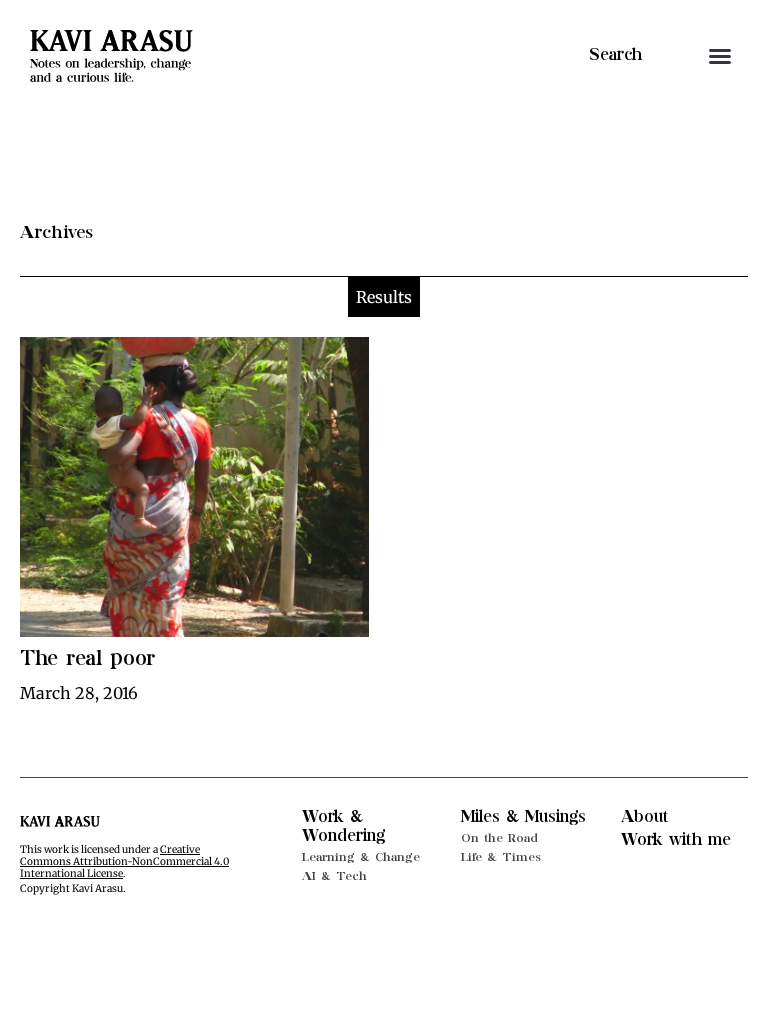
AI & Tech (334, 876)
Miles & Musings (523, 817)
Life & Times (501, 857)
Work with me (676, 840)
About (645, 817)
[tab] (384, 297)
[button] (720, 56)
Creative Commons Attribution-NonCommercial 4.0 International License (124, 861)
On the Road (499, 838)
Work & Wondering (343, 826)
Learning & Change (361, 857)
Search (615, 55)
